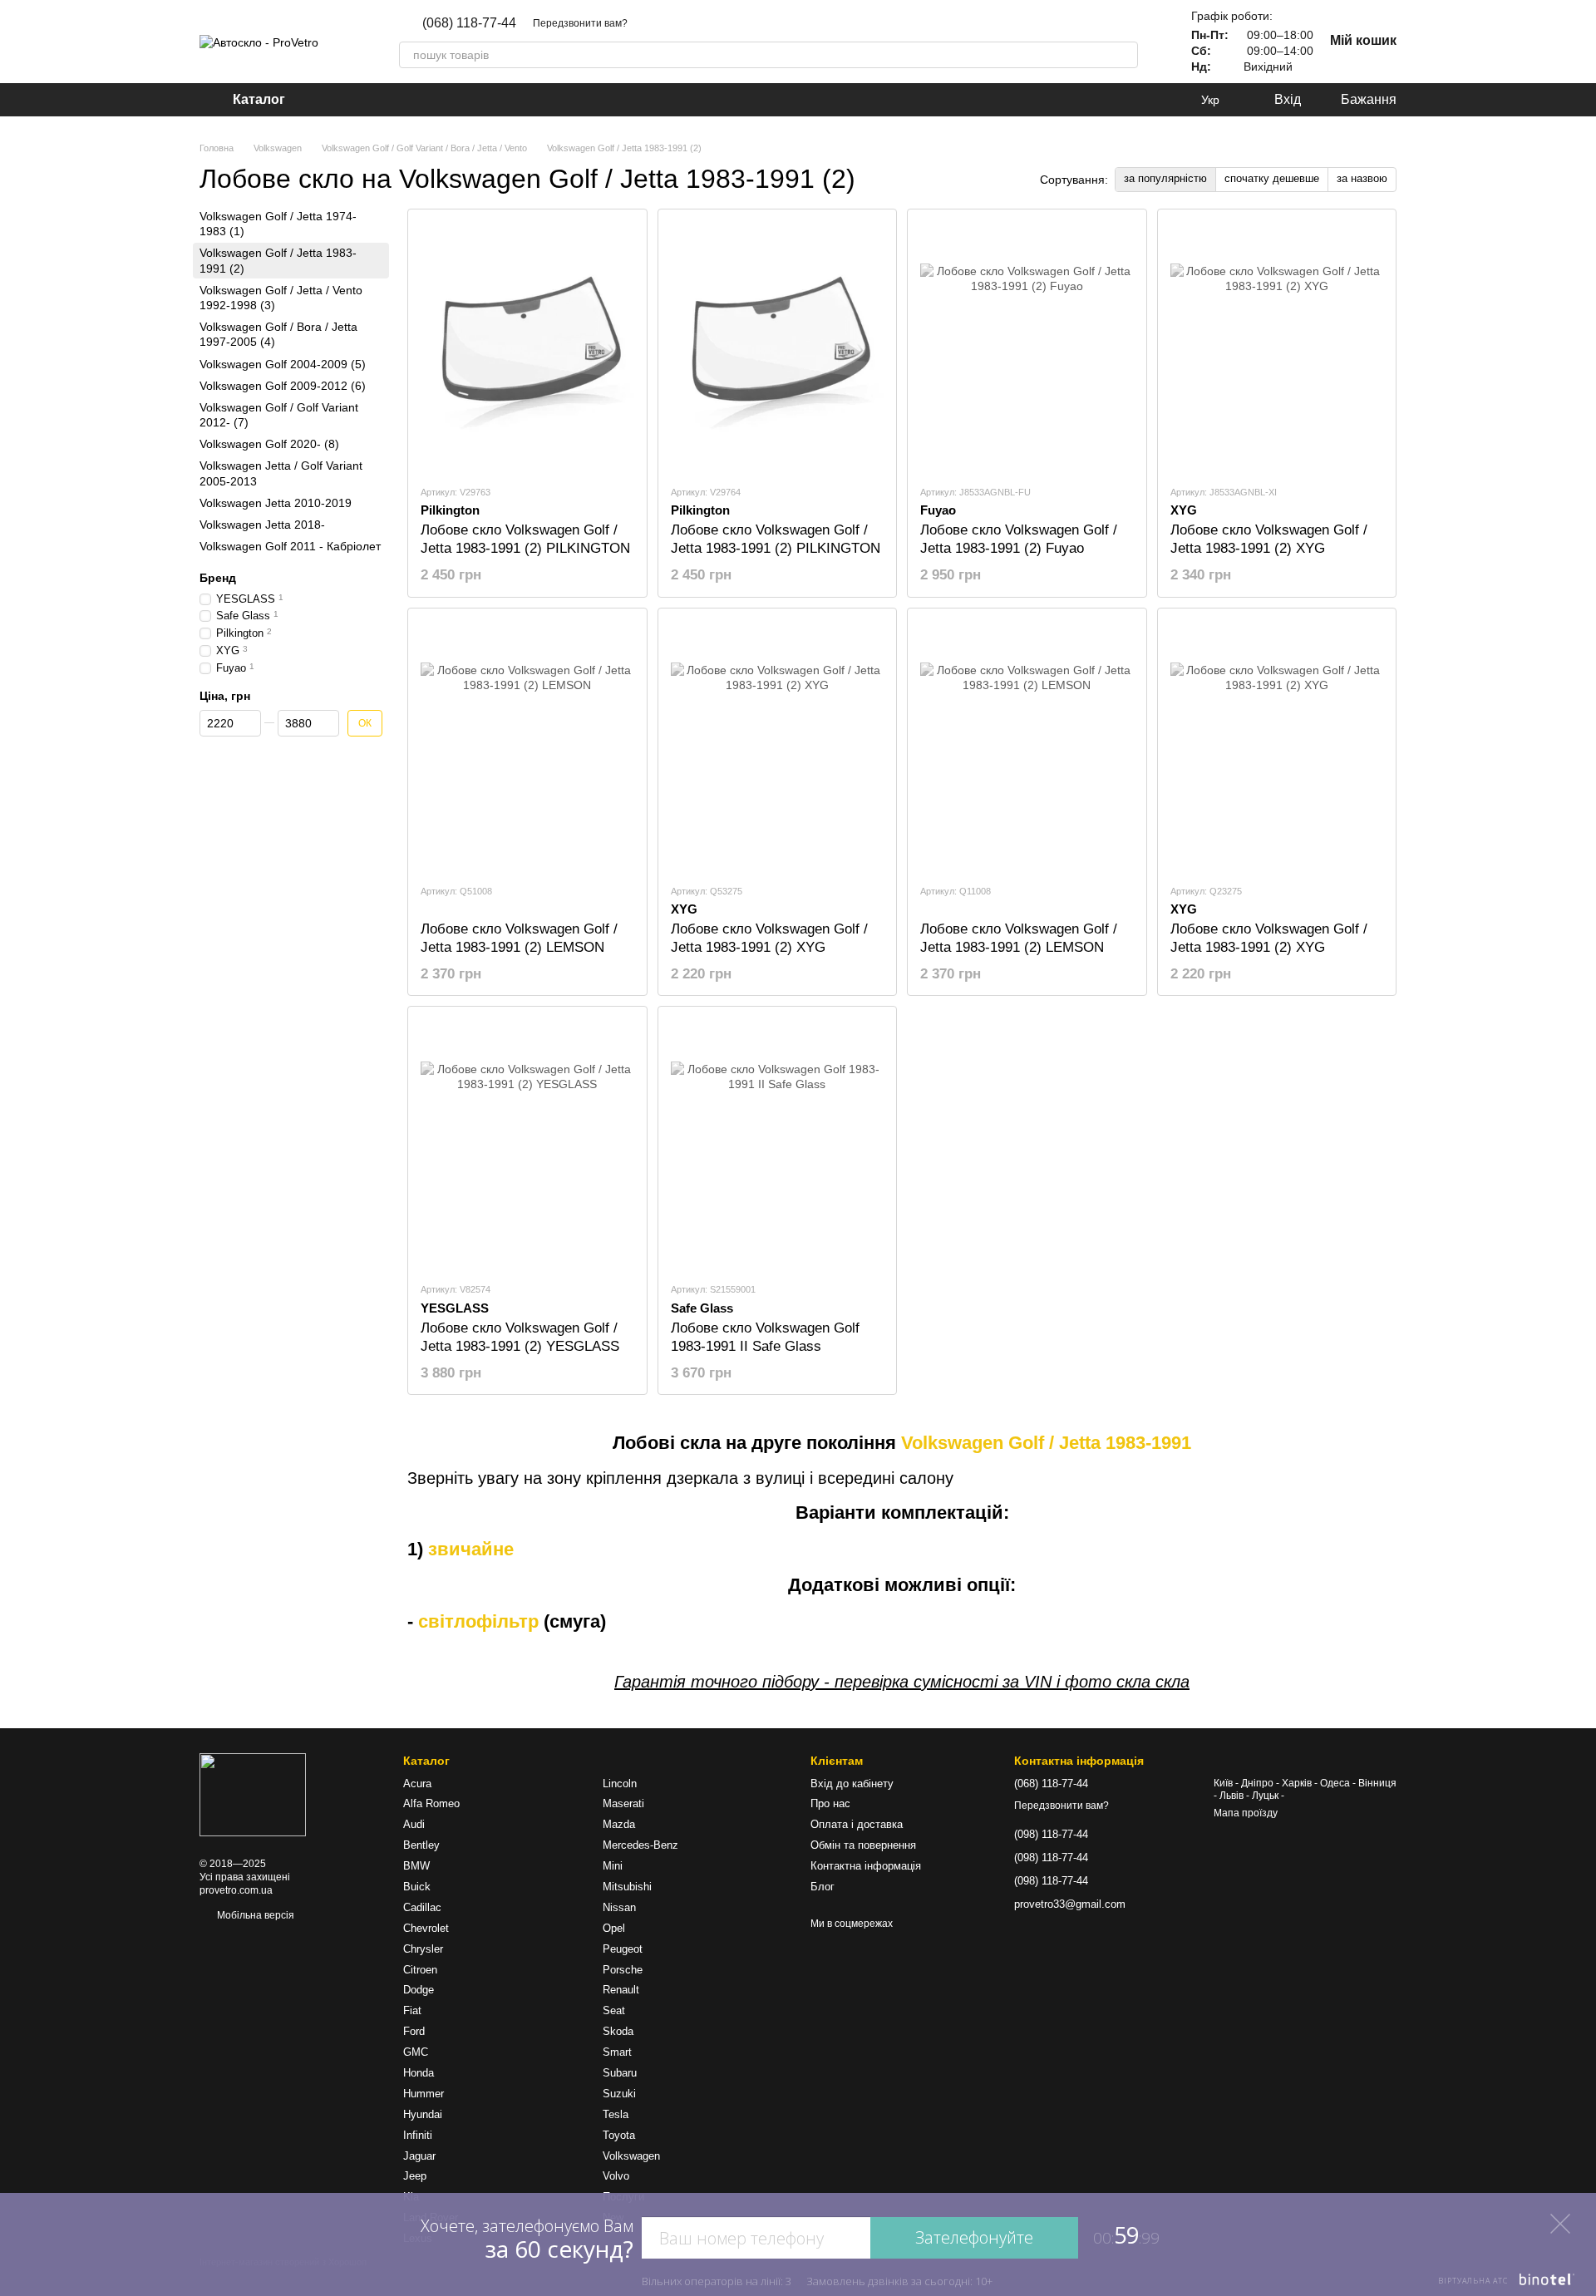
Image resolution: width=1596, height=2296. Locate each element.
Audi (414, 1824)
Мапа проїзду (1246, 1813)
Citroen (420, 1970)
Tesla (616, 2114)
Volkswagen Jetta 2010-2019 (276, 503)
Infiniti (418, 2135)
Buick (417, 1887)
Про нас (830, 1803)
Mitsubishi (627, 1887)
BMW (416, 1866)
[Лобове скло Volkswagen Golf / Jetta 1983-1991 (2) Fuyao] (1027, 347)
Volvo (616, 2176)
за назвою (1362, 178)
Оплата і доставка (857, 1824)
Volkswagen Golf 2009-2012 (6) (283, 385)
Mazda (619, 1824)
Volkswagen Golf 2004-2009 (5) (283, 363)
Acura (417, 1784)
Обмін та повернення (863, 1845)
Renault (621, 1990)
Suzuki (619, 2094)
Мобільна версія (254, 1915)
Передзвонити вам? (580, 23)
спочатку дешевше (1272, 178)
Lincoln (620, 1784)
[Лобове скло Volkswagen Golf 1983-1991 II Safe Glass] (778, 1144)
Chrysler (423, 1949)
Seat (614, 2010)
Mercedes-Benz (640, 1845)
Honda (419, 2073)
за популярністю (1165, 178)
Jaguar (419, 2156)
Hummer (424, 2094)
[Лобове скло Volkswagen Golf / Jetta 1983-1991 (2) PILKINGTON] (527, 347)
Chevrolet (426, 1928)
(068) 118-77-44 (469, 23)
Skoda (618, 2031)
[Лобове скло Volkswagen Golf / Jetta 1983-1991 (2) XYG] (1277, 347)
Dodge (419, 1990)
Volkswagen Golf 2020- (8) (269, 444)
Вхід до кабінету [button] (852, 1784)
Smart (617, 2052)
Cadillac (422, 1907)
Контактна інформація (866, 1866)
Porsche (623, 1970)
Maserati (623, 1803)
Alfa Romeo (431, 1803)
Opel (614, 1928)
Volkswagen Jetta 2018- (262, 525)
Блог (823, 1887)
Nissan (619, 1907)
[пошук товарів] (1125, 55)
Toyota (619, 2135)
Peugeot (623, 1949)
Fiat (412, 2010)
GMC (416, 2052)
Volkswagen (631, 2156)
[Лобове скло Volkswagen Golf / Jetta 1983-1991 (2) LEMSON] (527, 746)
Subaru (620, 2073)
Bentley (421, 1845)
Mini (613, 1866)
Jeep (415, 2176)
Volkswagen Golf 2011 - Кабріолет (290, 546)
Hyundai (423, 2114)
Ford (414, 2031)
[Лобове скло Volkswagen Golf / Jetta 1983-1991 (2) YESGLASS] (527, 1144)
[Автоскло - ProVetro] (253, 1795)
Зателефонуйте (974, 2237)
